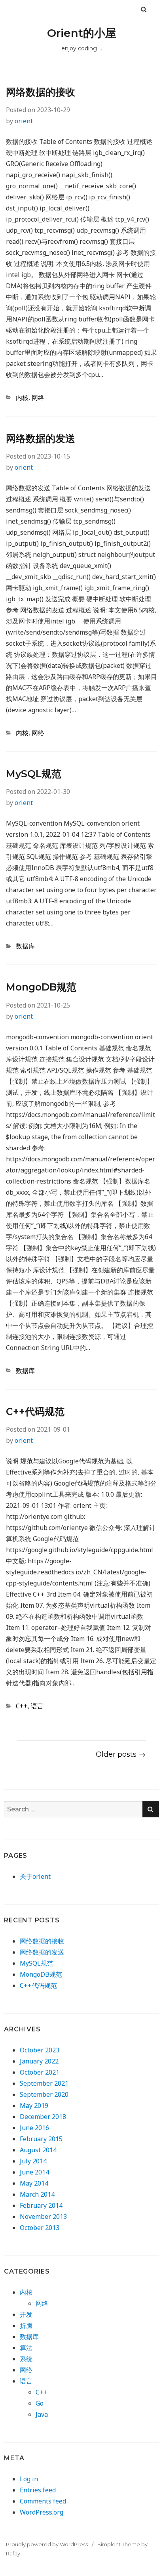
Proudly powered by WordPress (47, 2544)
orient (24, 121)
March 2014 (37, 2194)
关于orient (35, 1876)
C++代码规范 (35, 1411)
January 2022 (39, 2061)
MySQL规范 (34, 774)
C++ (22, 1706)
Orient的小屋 (82, 33)
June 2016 (34, 2128)
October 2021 (40, 2072)
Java (42, 2414)
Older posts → (121, 1754)
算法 (26, 2348)
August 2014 (38, 2150)
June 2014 (34, 2172)
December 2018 (43, 2117)
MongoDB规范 (41, 987)
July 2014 (33, 2161)
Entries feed (38, 2490)
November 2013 (43, 2216)
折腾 (26, 2325)
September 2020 (44, 2094)
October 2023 (40, 2050)
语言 (37, 1706)
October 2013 (40, 2228)
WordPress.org (42, 2512)
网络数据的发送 (41, 438)
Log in (29, 2479)
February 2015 (41, 2139)
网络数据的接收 (41, 92)
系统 (26, 2359)
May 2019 (34, 2106)
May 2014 (34, 2183)
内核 (22, 398)
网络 (38, 398)
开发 (26, 2314)
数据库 (25, 946)
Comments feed (43, 2501)
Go (40, 2403)
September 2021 (44, 2083)
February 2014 (41, 2205)
